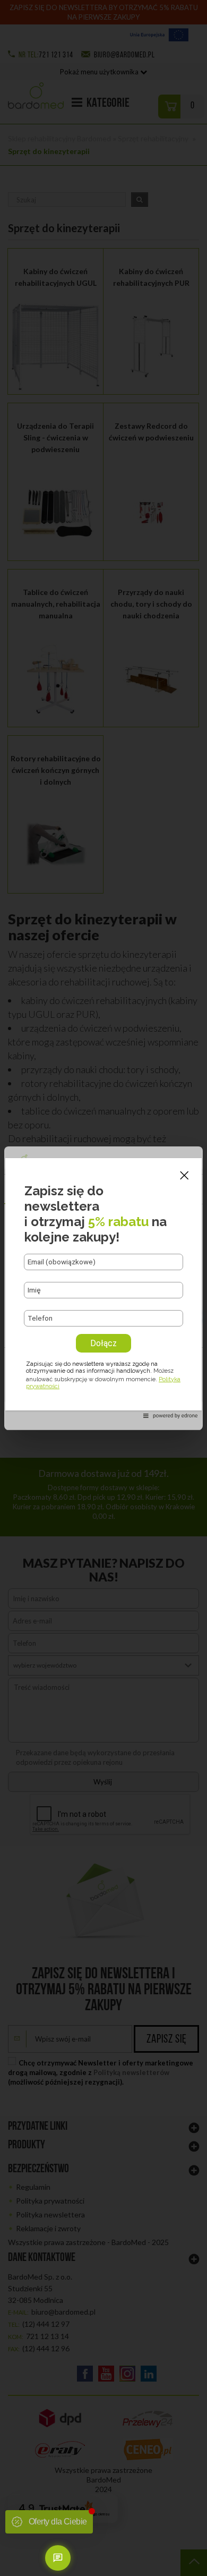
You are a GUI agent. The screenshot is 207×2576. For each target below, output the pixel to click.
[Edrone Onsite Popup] (103, 1288)
